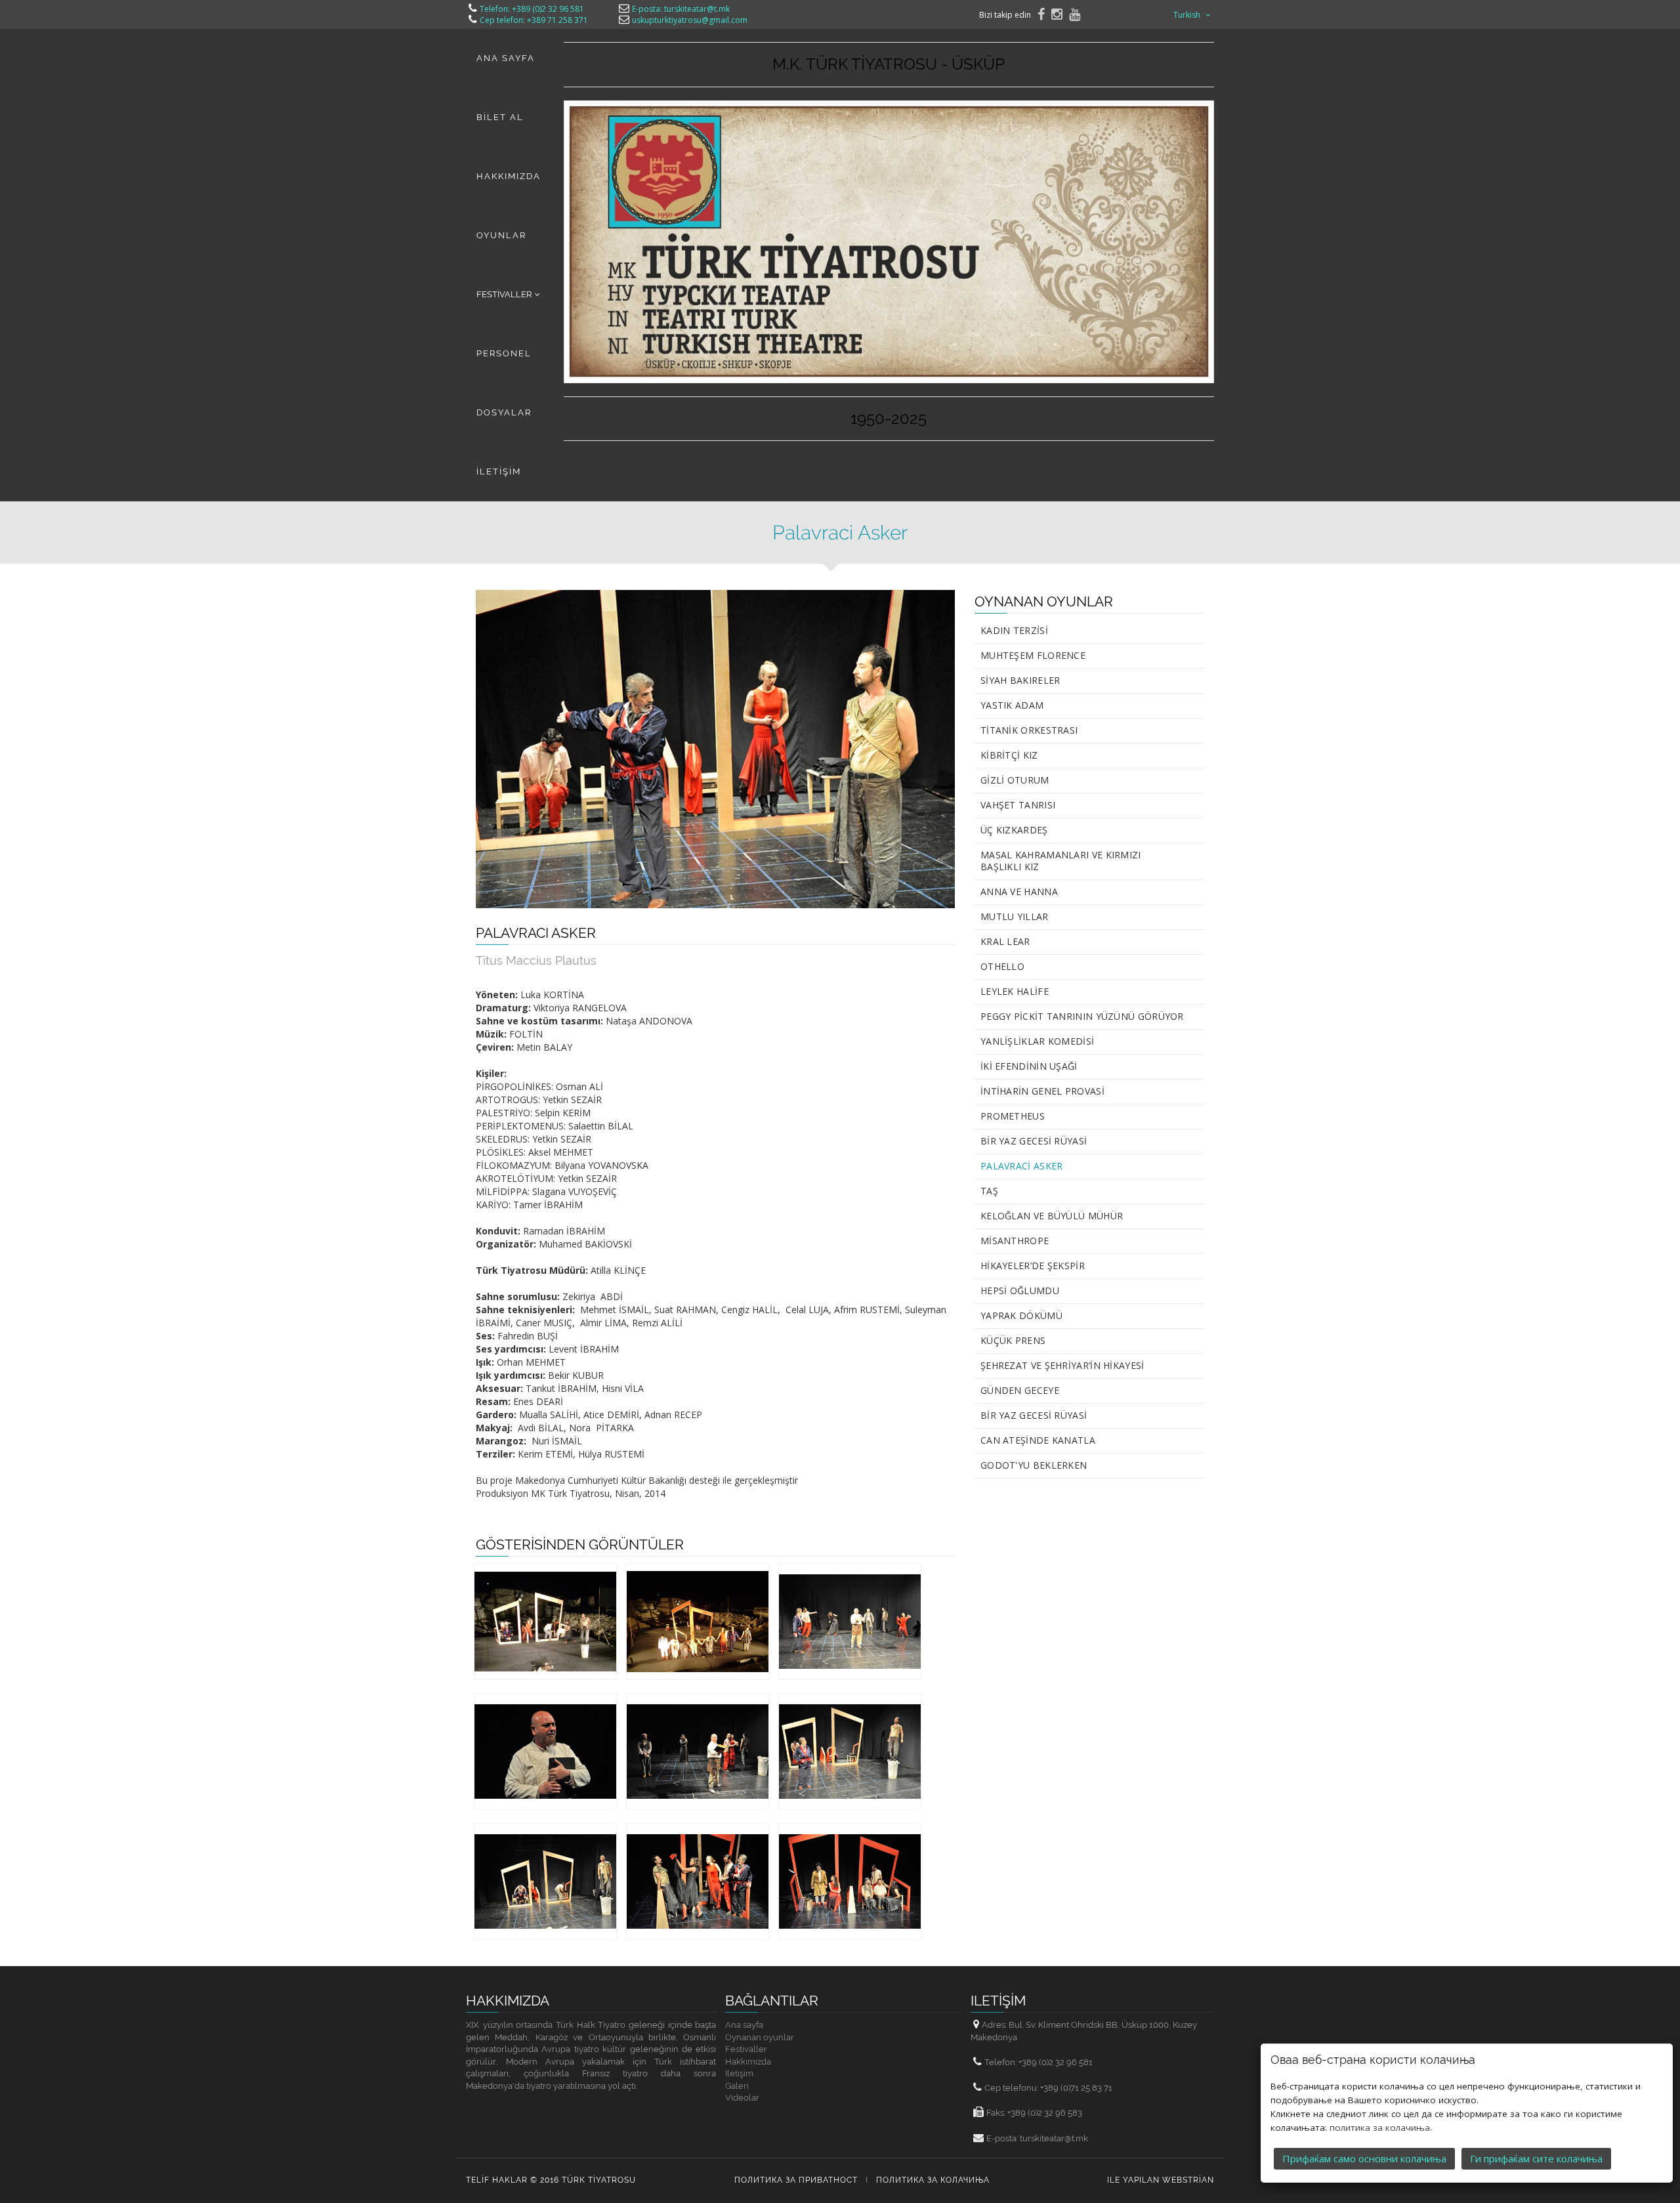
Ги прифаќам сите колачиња (1536, 2158)
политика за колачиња (1380, 2128)
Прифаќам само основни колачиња (1364, 2158)
